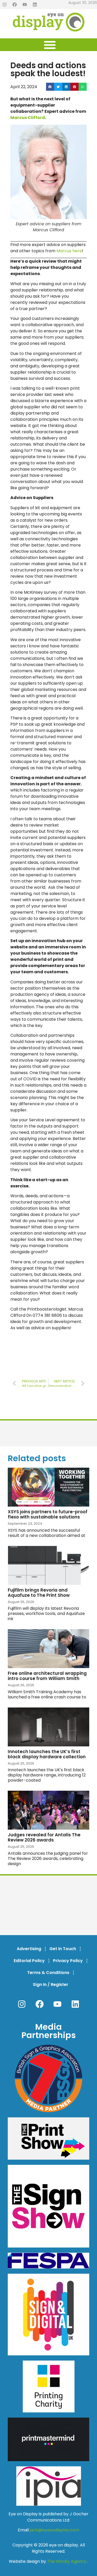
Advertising (29, 1949)
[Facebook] (14, 5)
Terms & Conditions (48, 1973)
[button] (50, 87)
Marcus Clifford (28, 118)
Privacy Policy (68, 1961)
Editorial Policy (29, 1961)
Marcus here (69, 251)
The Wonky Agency (67, 2561)
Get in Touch (63, 1949)
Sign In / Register (51, 1984)
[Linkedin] (35, 5)
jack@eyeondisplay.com (54, 2530)
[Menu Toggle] (50, 45)
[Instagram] (4, 5)
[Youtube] (25, 5)
